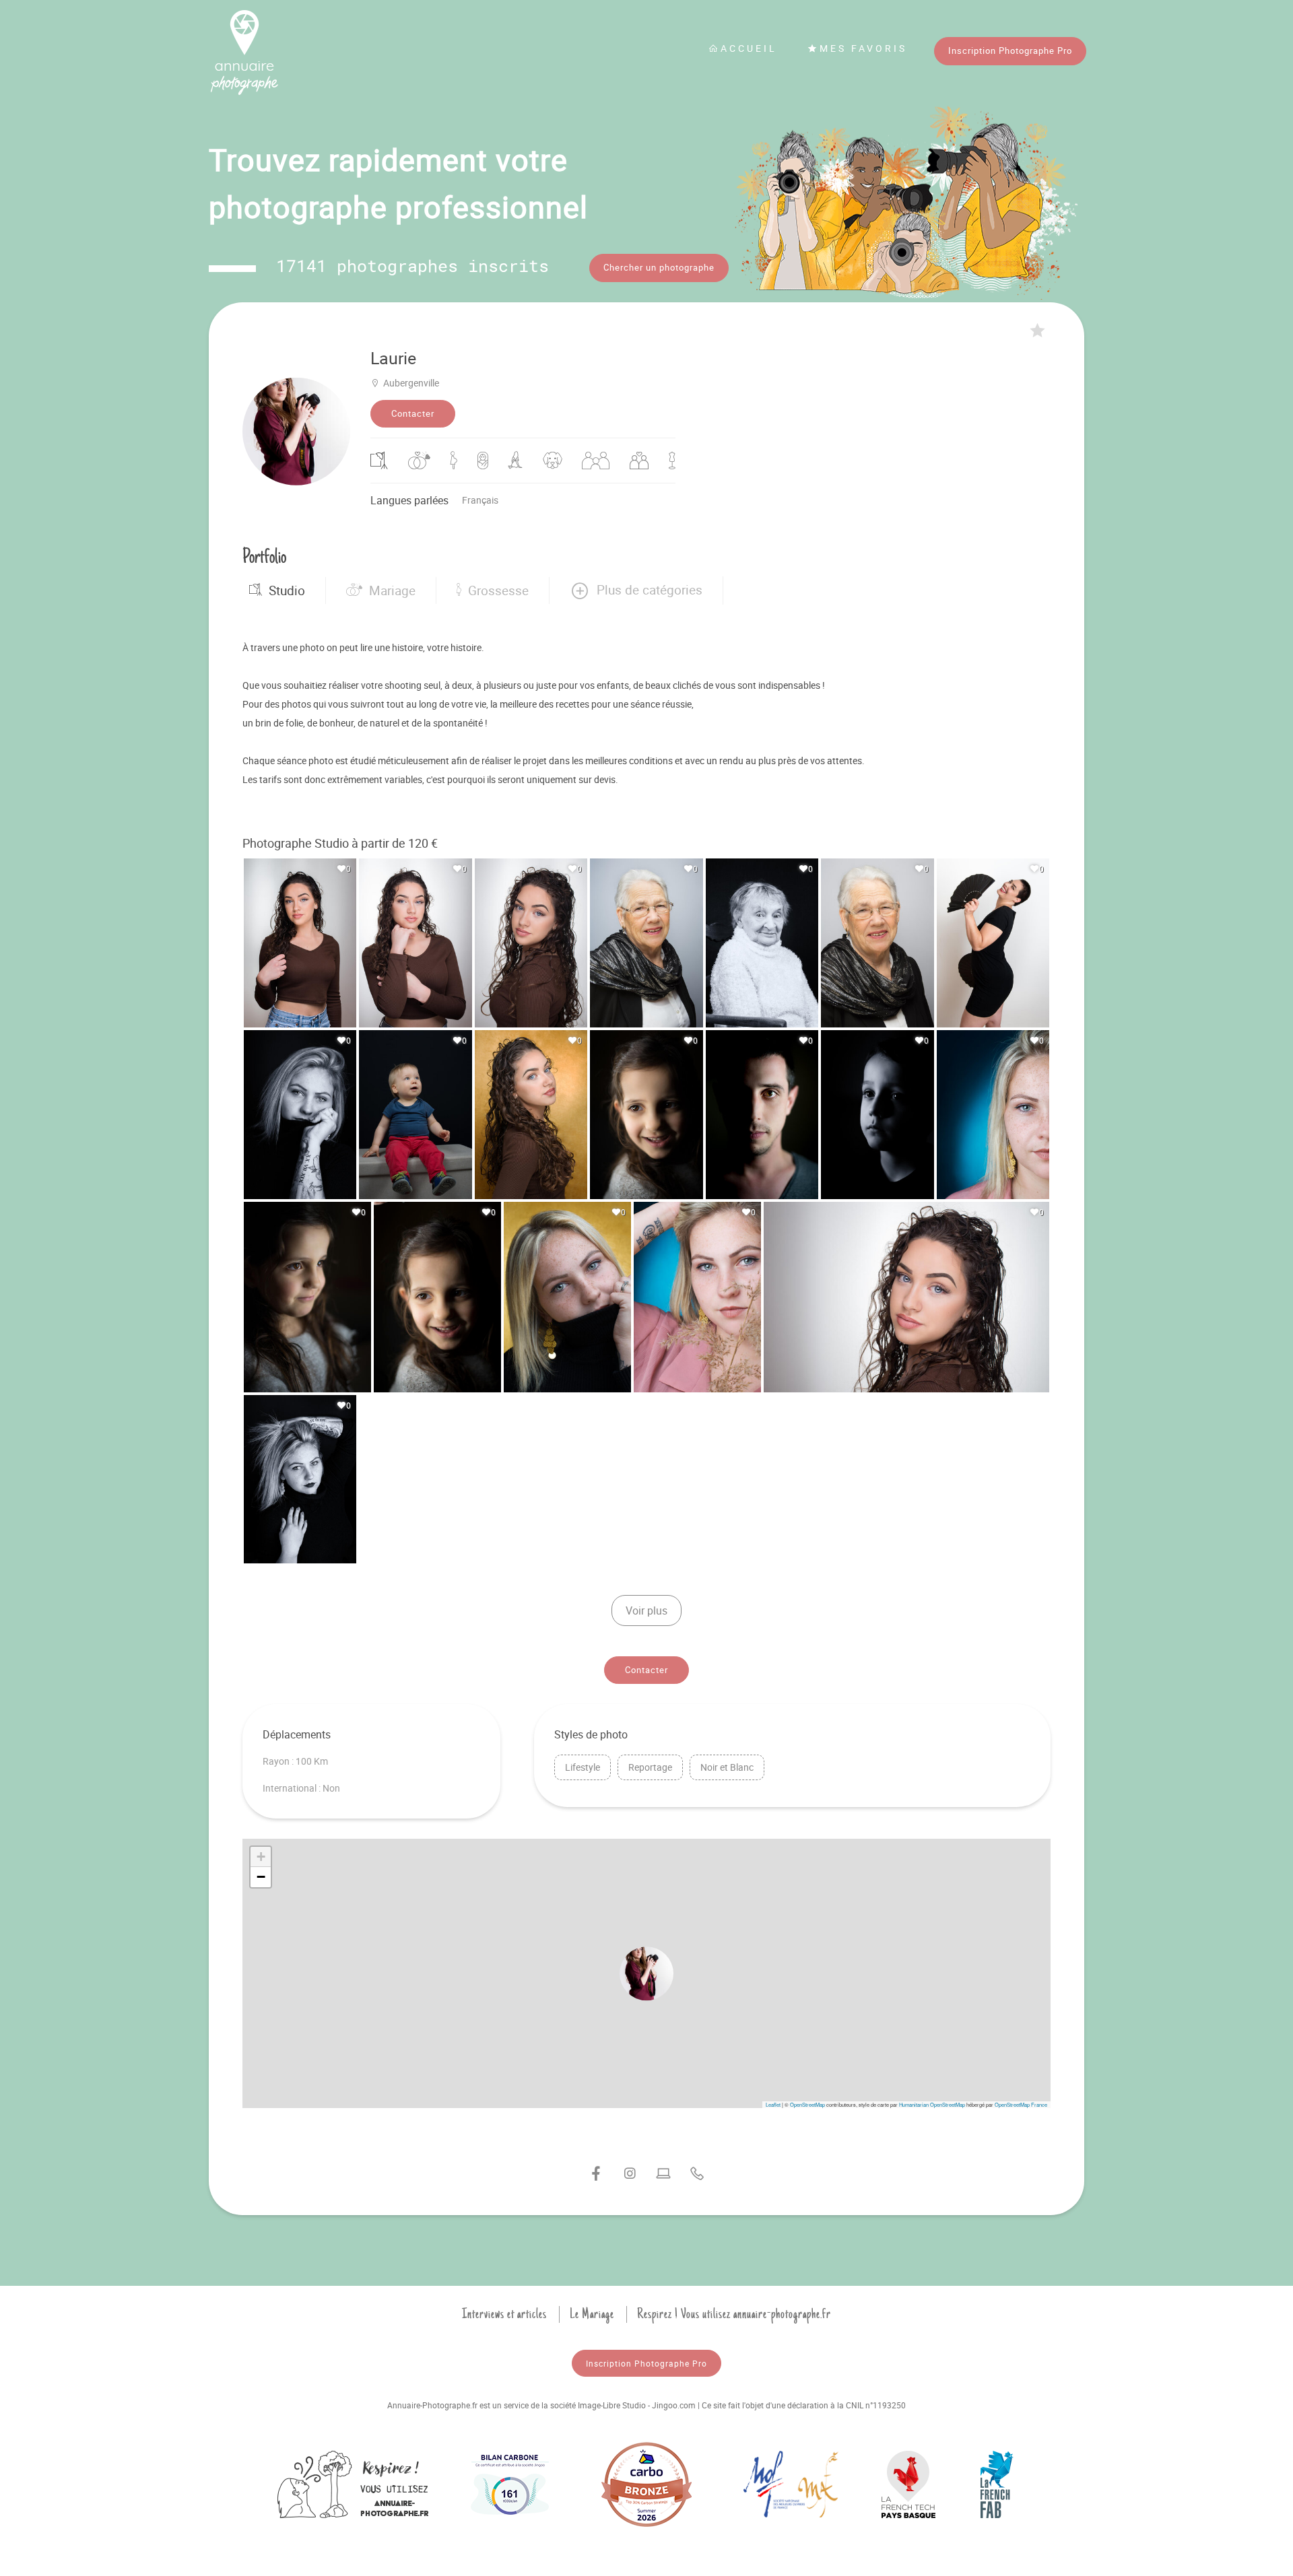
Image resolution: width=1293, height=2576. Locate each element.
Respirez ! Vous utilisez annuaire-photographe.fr (734, 2314)
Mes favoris (863, 48)
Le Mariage (592, 2314)
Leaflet (773, 2104)
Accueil (749, 48)
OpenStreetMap (807, 2104)
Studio (287, 590)
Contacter (413, 413)
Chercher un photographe (659, 267)
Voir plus (646, 1611)
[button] (636, 590)
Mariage (392, 590)
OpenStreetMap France (1021, 2104)
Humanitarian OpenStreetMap (932, 2104)
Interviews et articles (504, 2314)
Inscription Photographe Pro (1010, 50)
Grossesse (498, 590)
